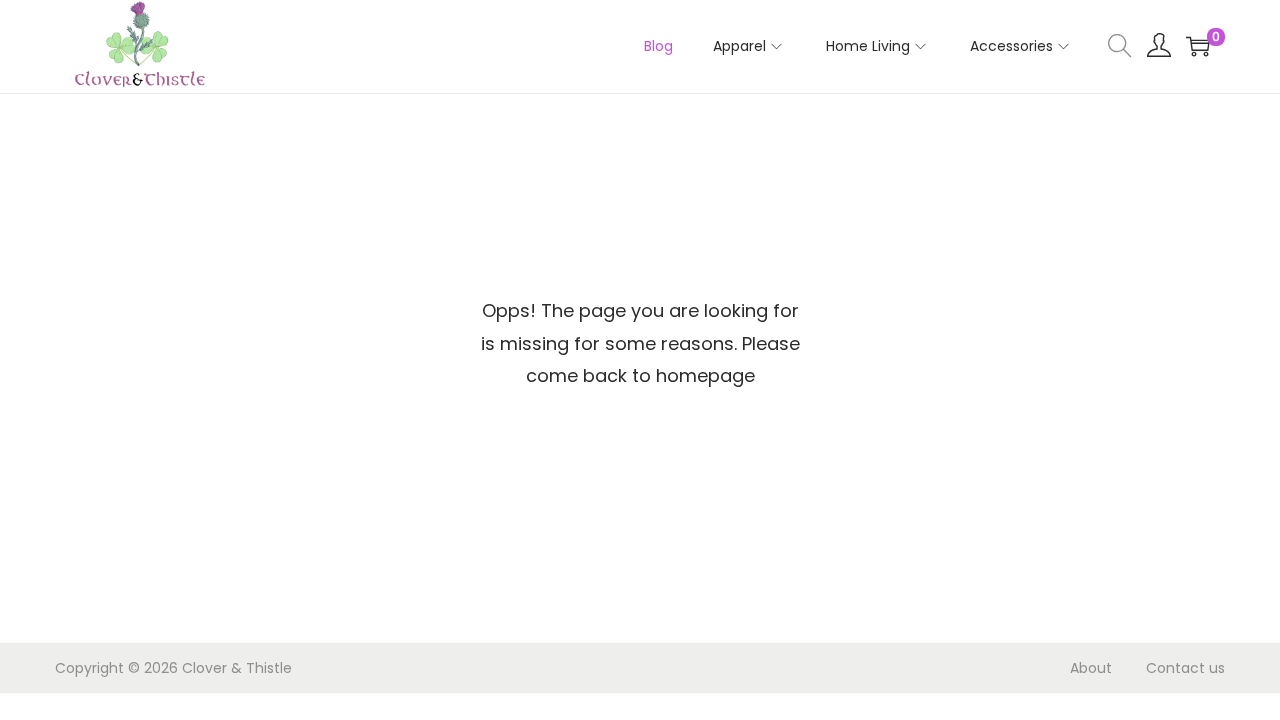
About (1091, 668)
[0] (1198, 46)
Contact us (1185, 668)
